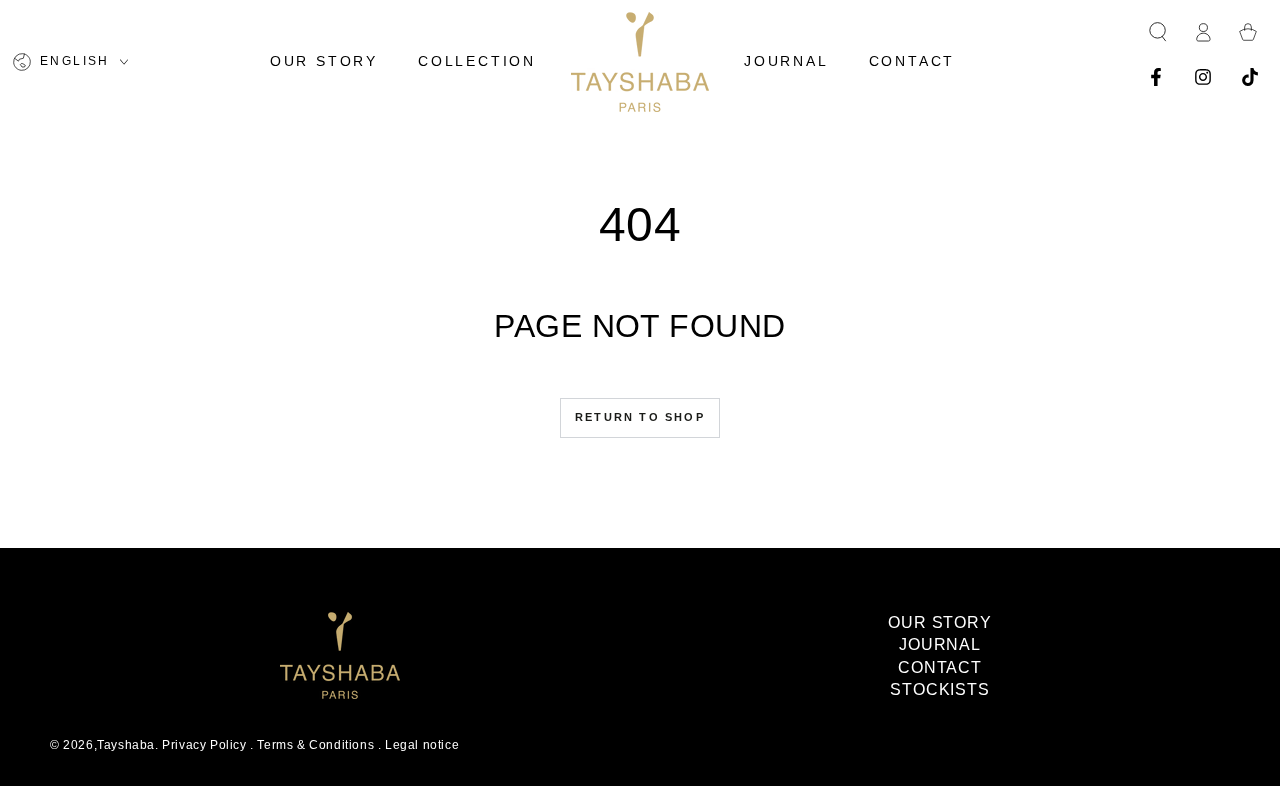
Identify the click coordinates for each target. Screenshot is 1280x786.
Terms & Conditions (315, 745)
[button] (1158, 32)
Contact (940, 667)
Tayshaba (126, 745)
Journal (940, 644)
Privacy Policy (204, 745)
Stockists (940, 689)
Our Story (940, 622)
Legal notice (422, 745)
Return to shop (640, 417)
